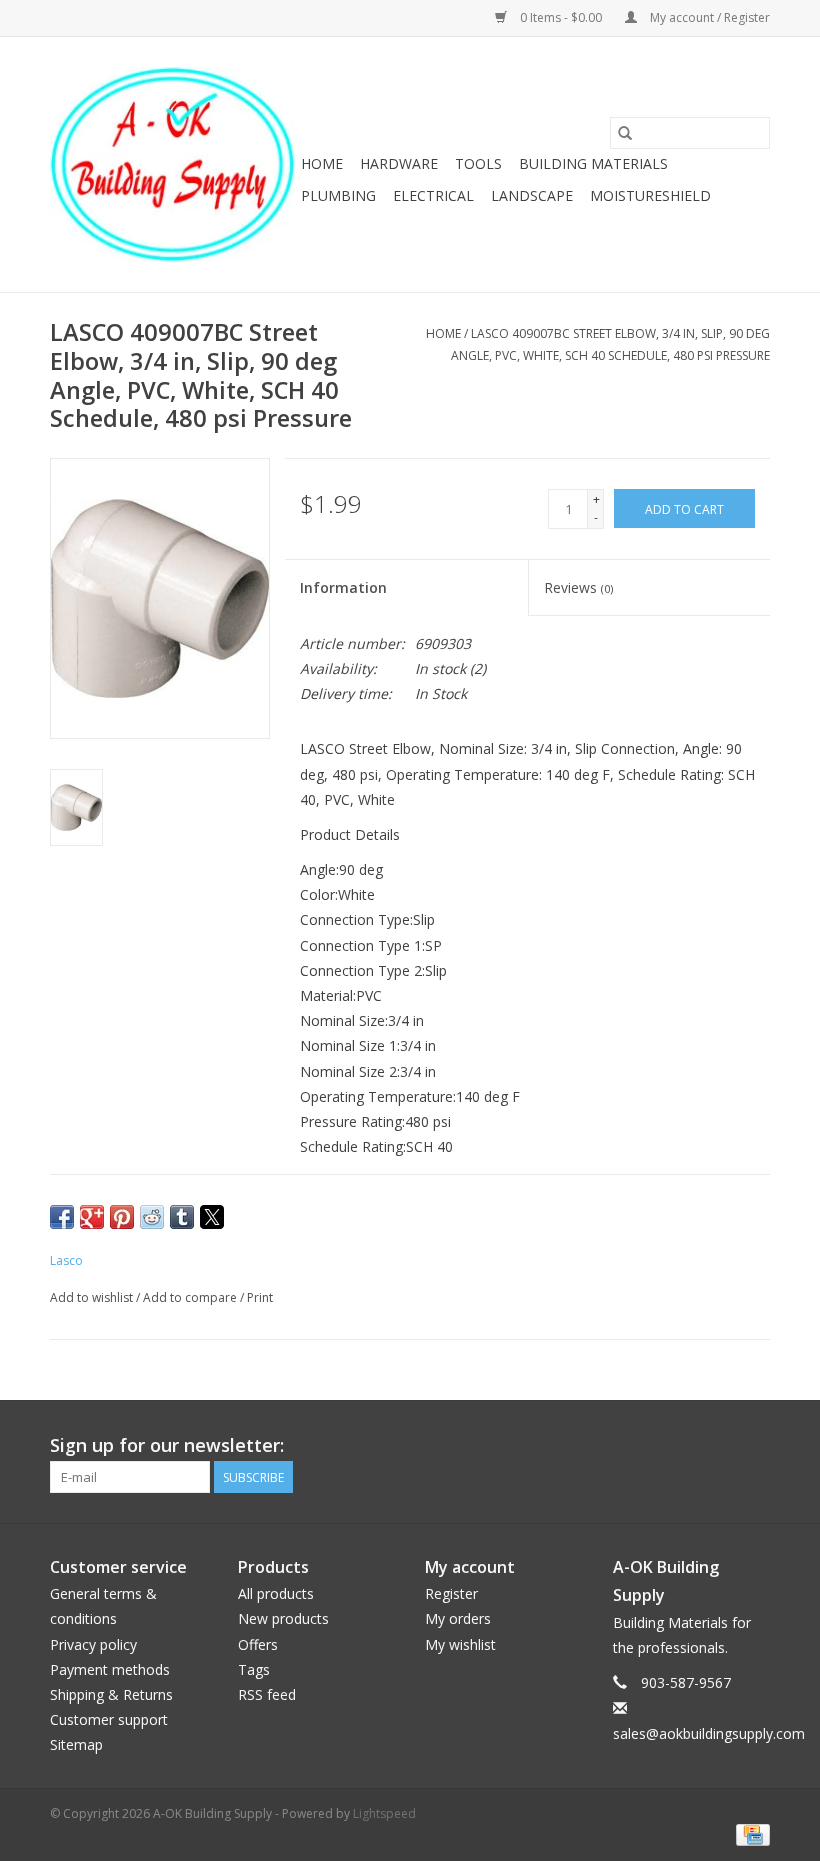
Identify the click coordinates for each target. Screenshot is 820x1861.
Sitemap (76, 1744)
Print (260, 1297)
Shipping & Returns (111, 1694)
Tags (254, 1669)
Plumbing (338, 195)
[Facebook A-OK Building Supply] (754, 1446)
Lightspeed (384, 1813)
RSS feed (267, 1694)
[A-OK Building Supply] (172, 164)
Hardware (399, 163)
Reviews (578, 587)
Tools (478, 163)
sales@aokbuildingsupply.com (709, 1733)
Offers (258, 1644)
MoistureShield (650, 195)
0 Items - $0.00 (561, 17)
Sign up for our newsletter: (167, 1445)
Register (451, 1593)
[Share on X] (212, 1217)
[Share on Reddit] (152, 1217)
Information (343, 587)
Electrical (433, 195)
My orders (458, 1618)
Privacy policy (93, 1644)
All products (276, 1593)
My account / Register (708, 17)
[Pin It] (122, 1217)
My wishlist (460, 1644)
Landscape (532, 195)
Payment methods (110, 1669)
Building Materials (593, 163)
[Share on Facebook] (62, 1217)
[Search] (625, 133)
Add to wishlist (93, 1297)
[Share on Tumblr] (182, 1217)
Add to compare (191, 1297)
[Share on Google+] (92, 1217)
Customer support (109, 1719)
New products (283, 1618)
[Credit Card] (749, 1833)
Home (322, 163)
